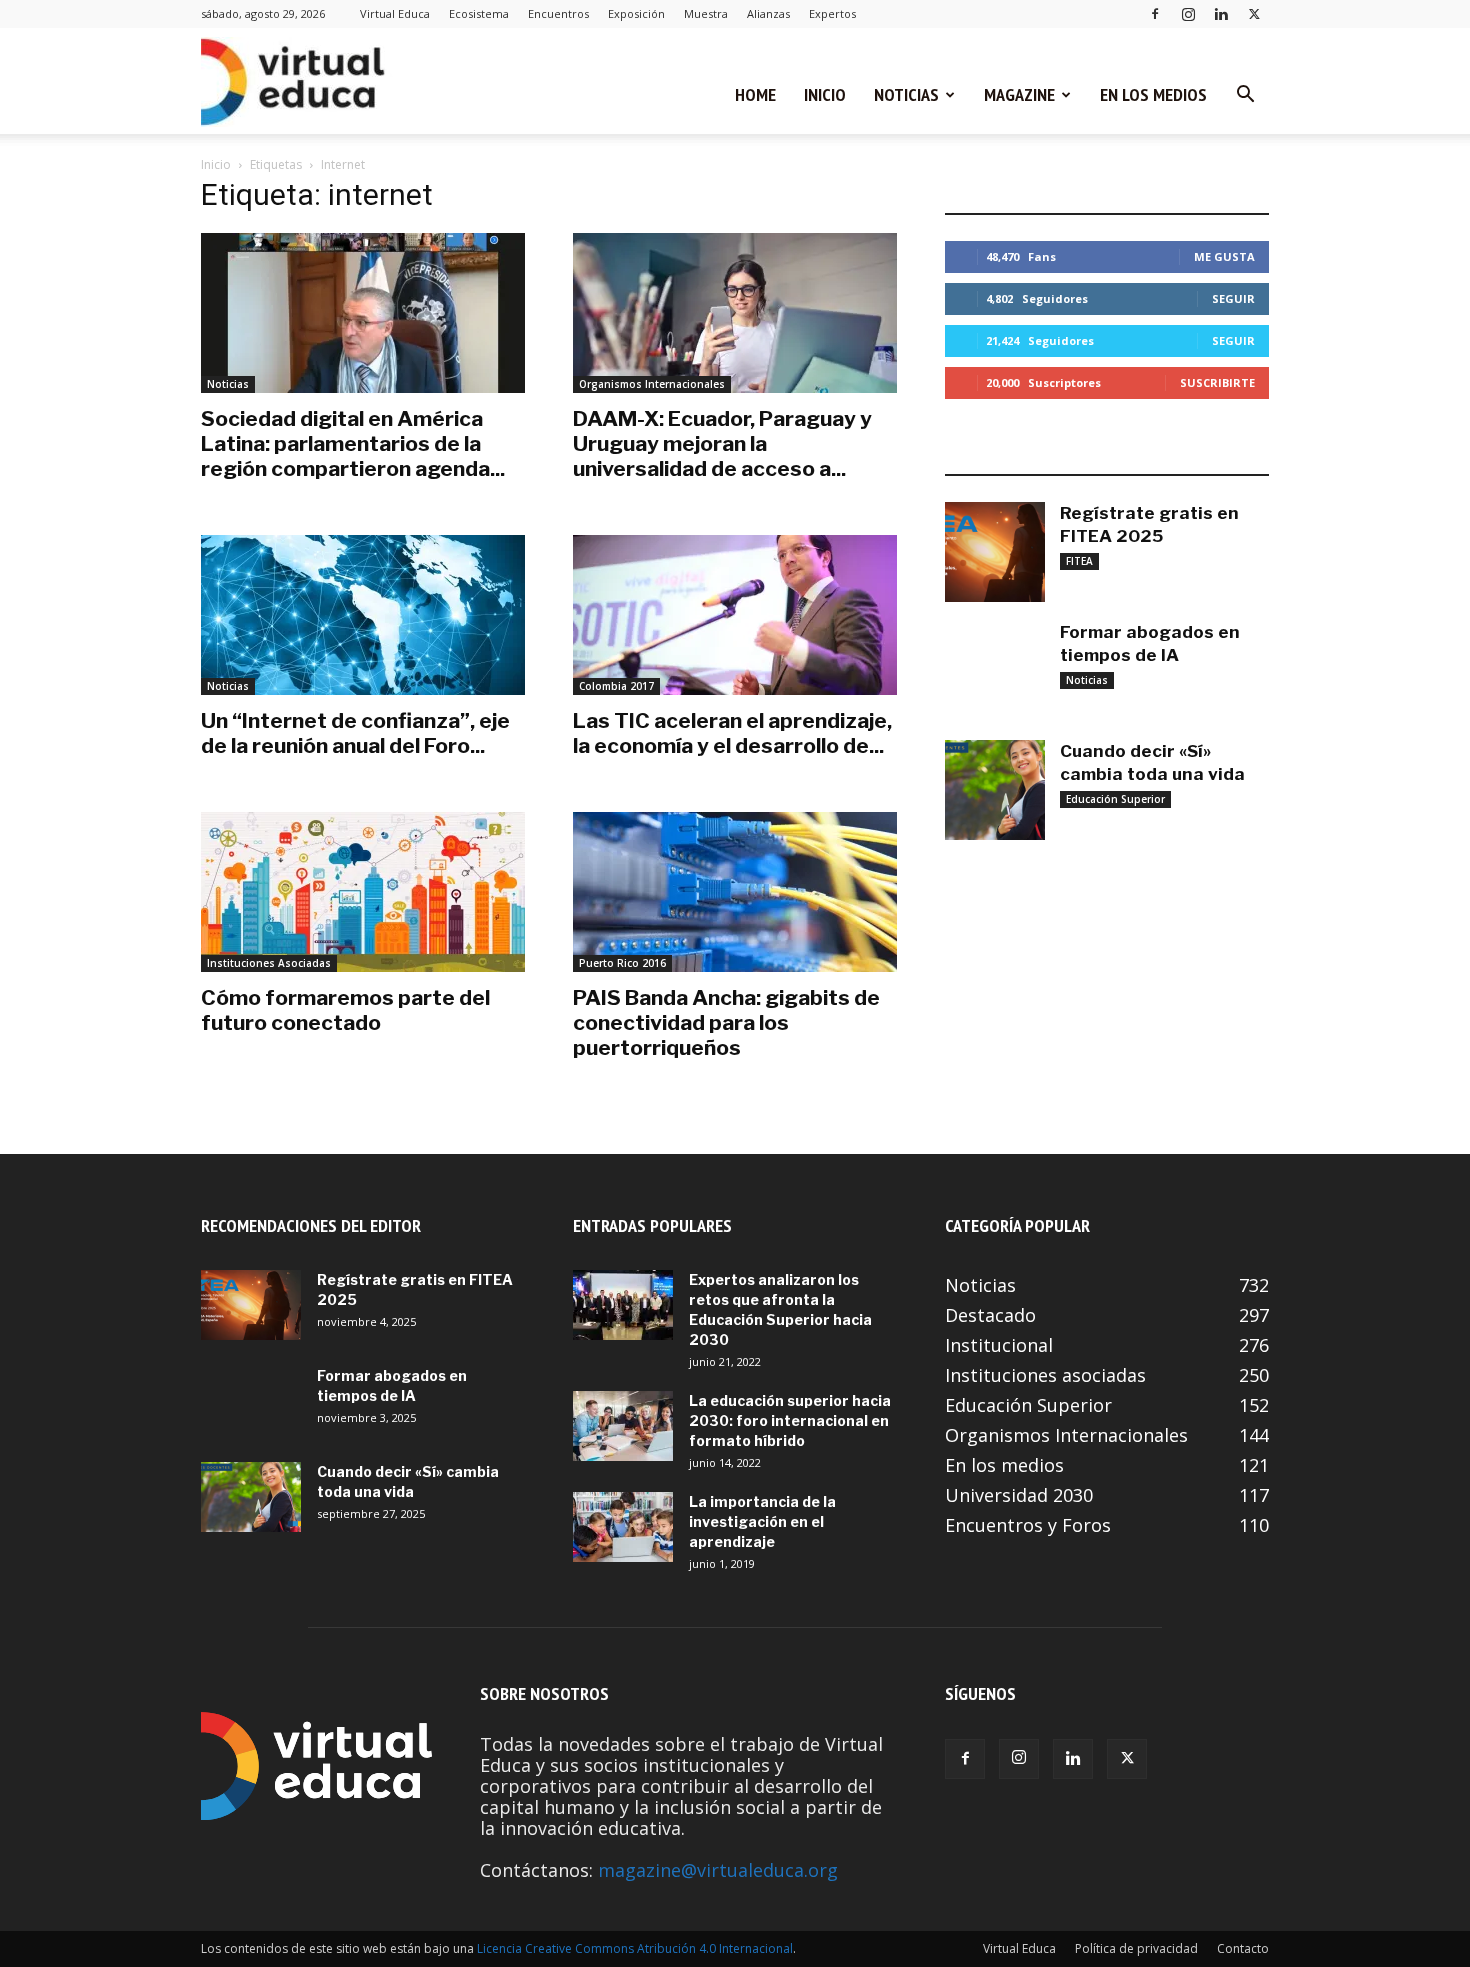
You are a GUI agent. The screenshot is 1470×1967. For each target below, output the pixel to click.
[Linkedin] (1221, 13)
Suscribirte (1217, 382)
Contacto (1243, 1948)
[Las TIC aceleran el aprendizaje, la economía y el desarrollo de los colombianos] (735, 615)
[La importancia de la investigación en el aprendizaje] (623, 1527)
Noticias (906, 94)
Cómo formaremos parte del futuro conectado (345, 1010)
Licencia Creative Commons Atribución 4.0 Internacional (635, 1948)
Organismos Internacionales (652, 384)
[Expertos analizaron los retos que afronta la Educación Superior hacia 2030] (623, 1305)
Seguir (1233, 298)
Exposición (636, 13)
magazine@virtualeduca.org (718, 1870)
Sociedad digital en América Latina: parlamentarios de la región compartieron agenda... (353, 443)
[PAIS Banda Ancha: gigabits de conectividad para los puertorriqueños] (735, 892)
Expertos (832, 13)
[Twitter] (1254, 13)
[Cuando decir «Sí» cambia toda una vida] (995, 790)
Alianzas (768, 13)
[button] (1245, 95)
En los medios (1153, 94)
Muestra (706, 13)
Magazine (1019, 94)
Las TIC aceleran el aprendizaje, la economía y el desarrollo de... (732, 733)
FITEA (1079, 561)
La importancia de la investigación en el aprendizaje (762, 1521)
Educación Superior (1115, 799)
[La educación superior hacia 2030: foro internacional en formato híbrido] (623, 1426)
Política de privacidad (1136, 1948)
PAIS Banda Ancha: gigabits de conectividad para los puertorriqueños (726, 1022)
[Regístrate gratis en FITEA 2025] (995, 552)
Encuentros (558, 13)
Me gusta (1224, 256)
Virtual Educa (395, 13)
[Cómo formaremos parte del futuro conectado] (363, 892)
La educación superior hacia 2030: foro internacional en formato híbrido (790, 1420)
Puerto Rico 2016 (622, 963)
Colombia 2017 (616, 686)
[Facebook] (1155, 13)
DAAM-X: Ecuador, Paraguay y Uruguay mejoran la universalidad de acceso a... (722, 443)
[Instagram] (1188, 13)
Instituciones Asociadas (269, 963)
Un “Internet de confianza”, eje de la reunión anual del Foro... (355, 733)
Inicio (825, 94)
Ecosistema (479, 13)
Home (755, 94)
